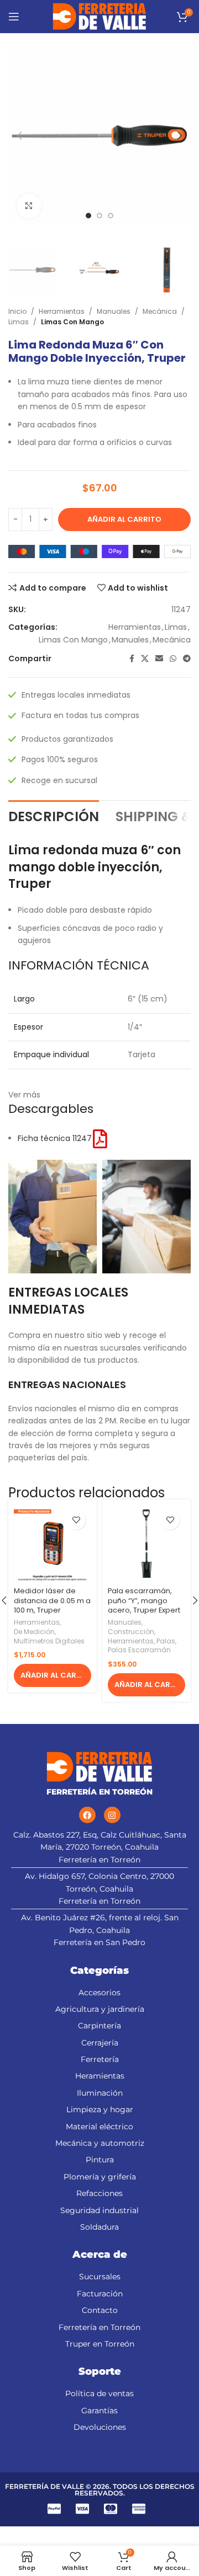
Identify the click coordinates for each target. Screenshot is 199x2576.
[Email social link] (159, 659)
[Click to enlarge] (29, 206)
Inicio (17, 311)
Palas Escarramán (139, 1650)
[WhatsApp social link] (173, 659)
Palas (166, 1641)
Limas (19, 322)
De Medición (34, 1632)
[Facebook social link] (132, 659)
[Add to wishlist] (76, 1520)
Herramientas (62, 311)
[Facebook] (87, 1815)
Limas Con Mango (72, 322)
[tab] (54, 816)
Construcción (131, 1632)
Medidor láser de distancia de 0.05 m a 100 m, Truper (52, 1600)
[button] (53, 1675)
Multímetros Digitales (49, 1641)
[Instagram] (112, 1815)
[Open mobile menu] (14, 17)
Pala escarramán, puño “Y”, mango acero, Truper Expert (144, 1600)
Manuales (114, 311)
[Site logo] (100, 16)
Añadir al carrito (124, 519)
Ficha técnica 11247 (55, 1138)
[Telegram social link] (187, 659)
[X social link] (145, 659)
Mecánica (160, 311)
